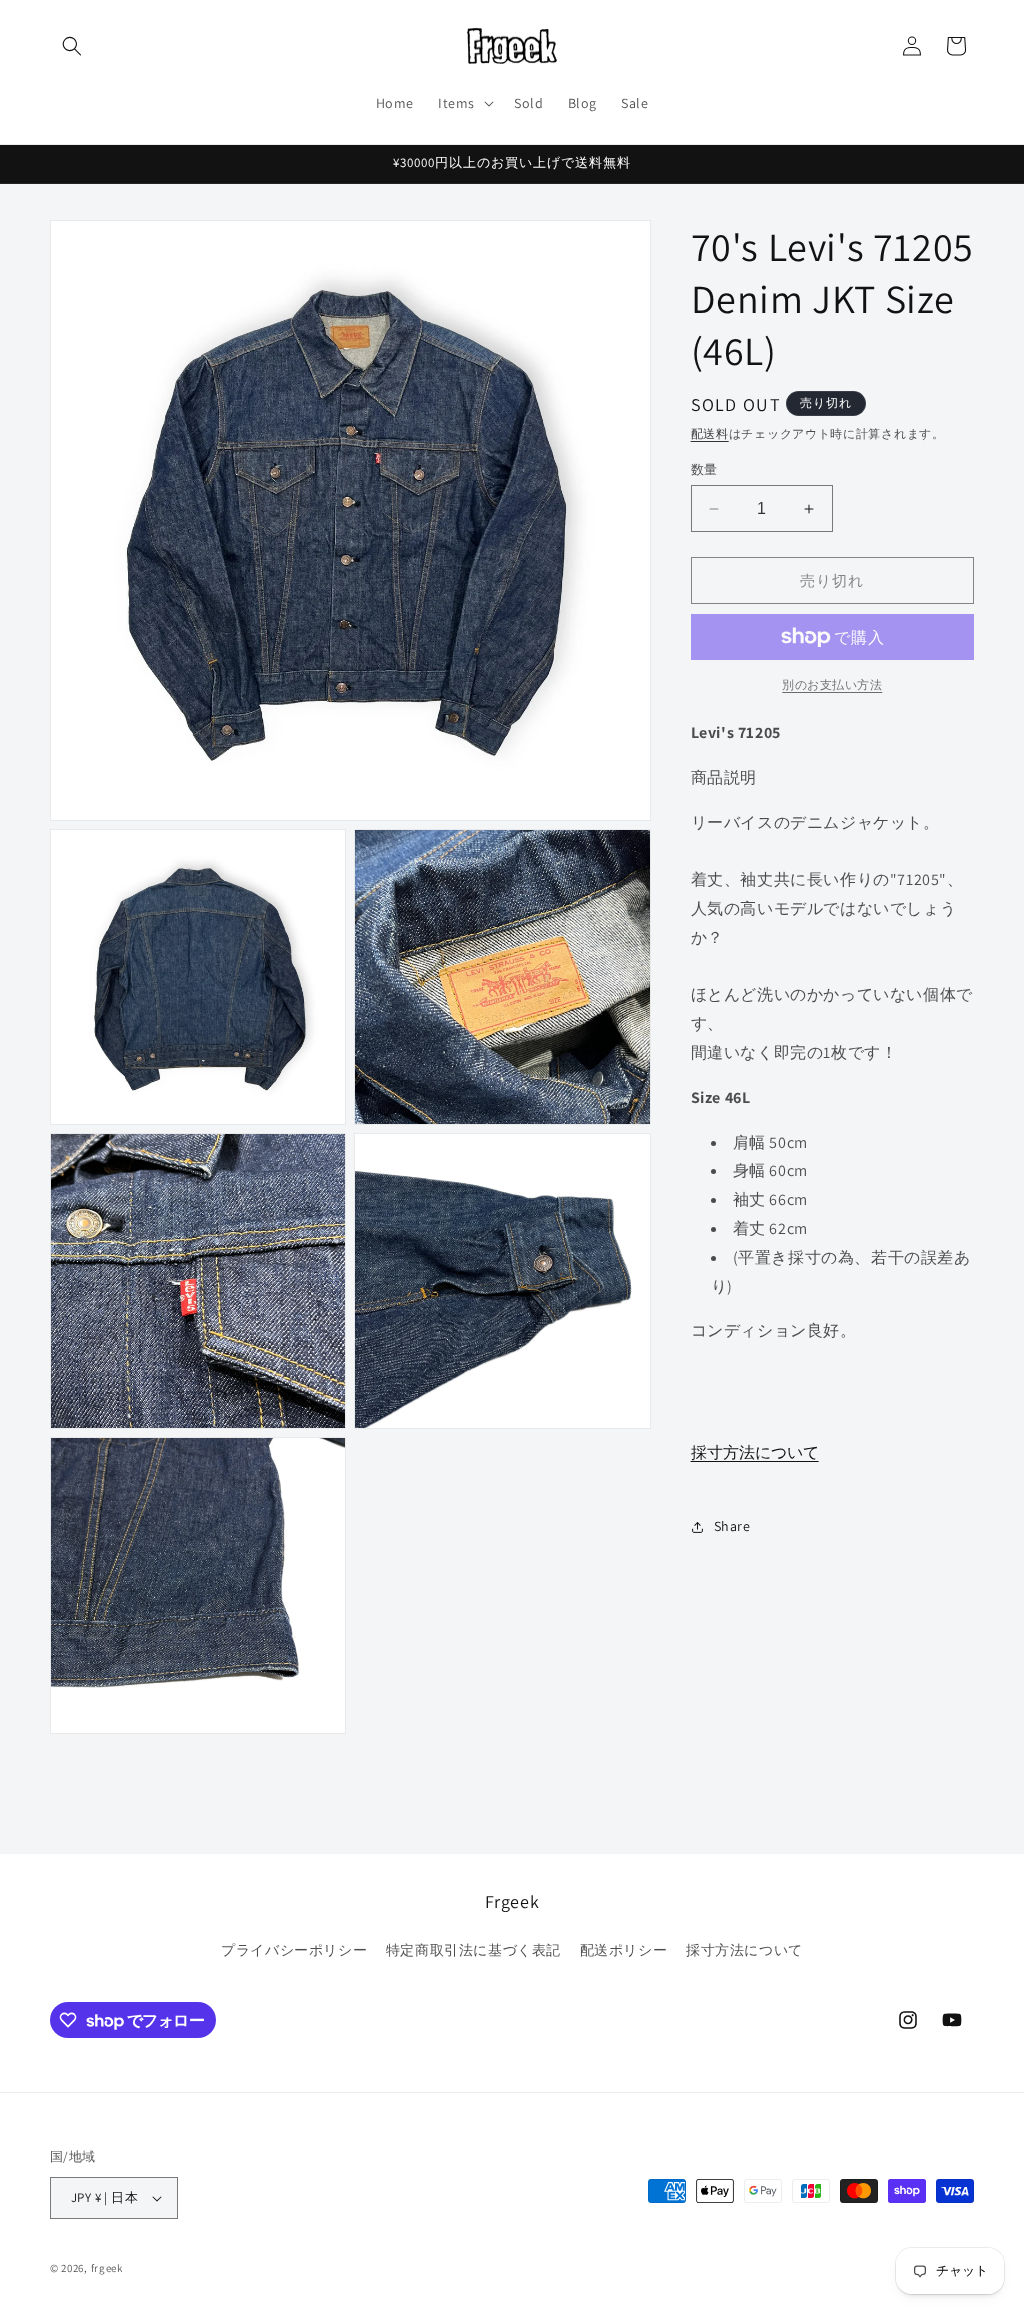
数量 (704, 469)
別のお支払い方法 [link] (832, 684)
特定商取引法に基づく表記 (473, 1950)
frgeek (107, 2268)
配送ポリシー (624, 1950)
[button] (72, 46)
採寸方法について (755, 1452)
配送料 (710, 433)
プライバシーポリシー (294, 1950)
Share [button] (732, 1526)
